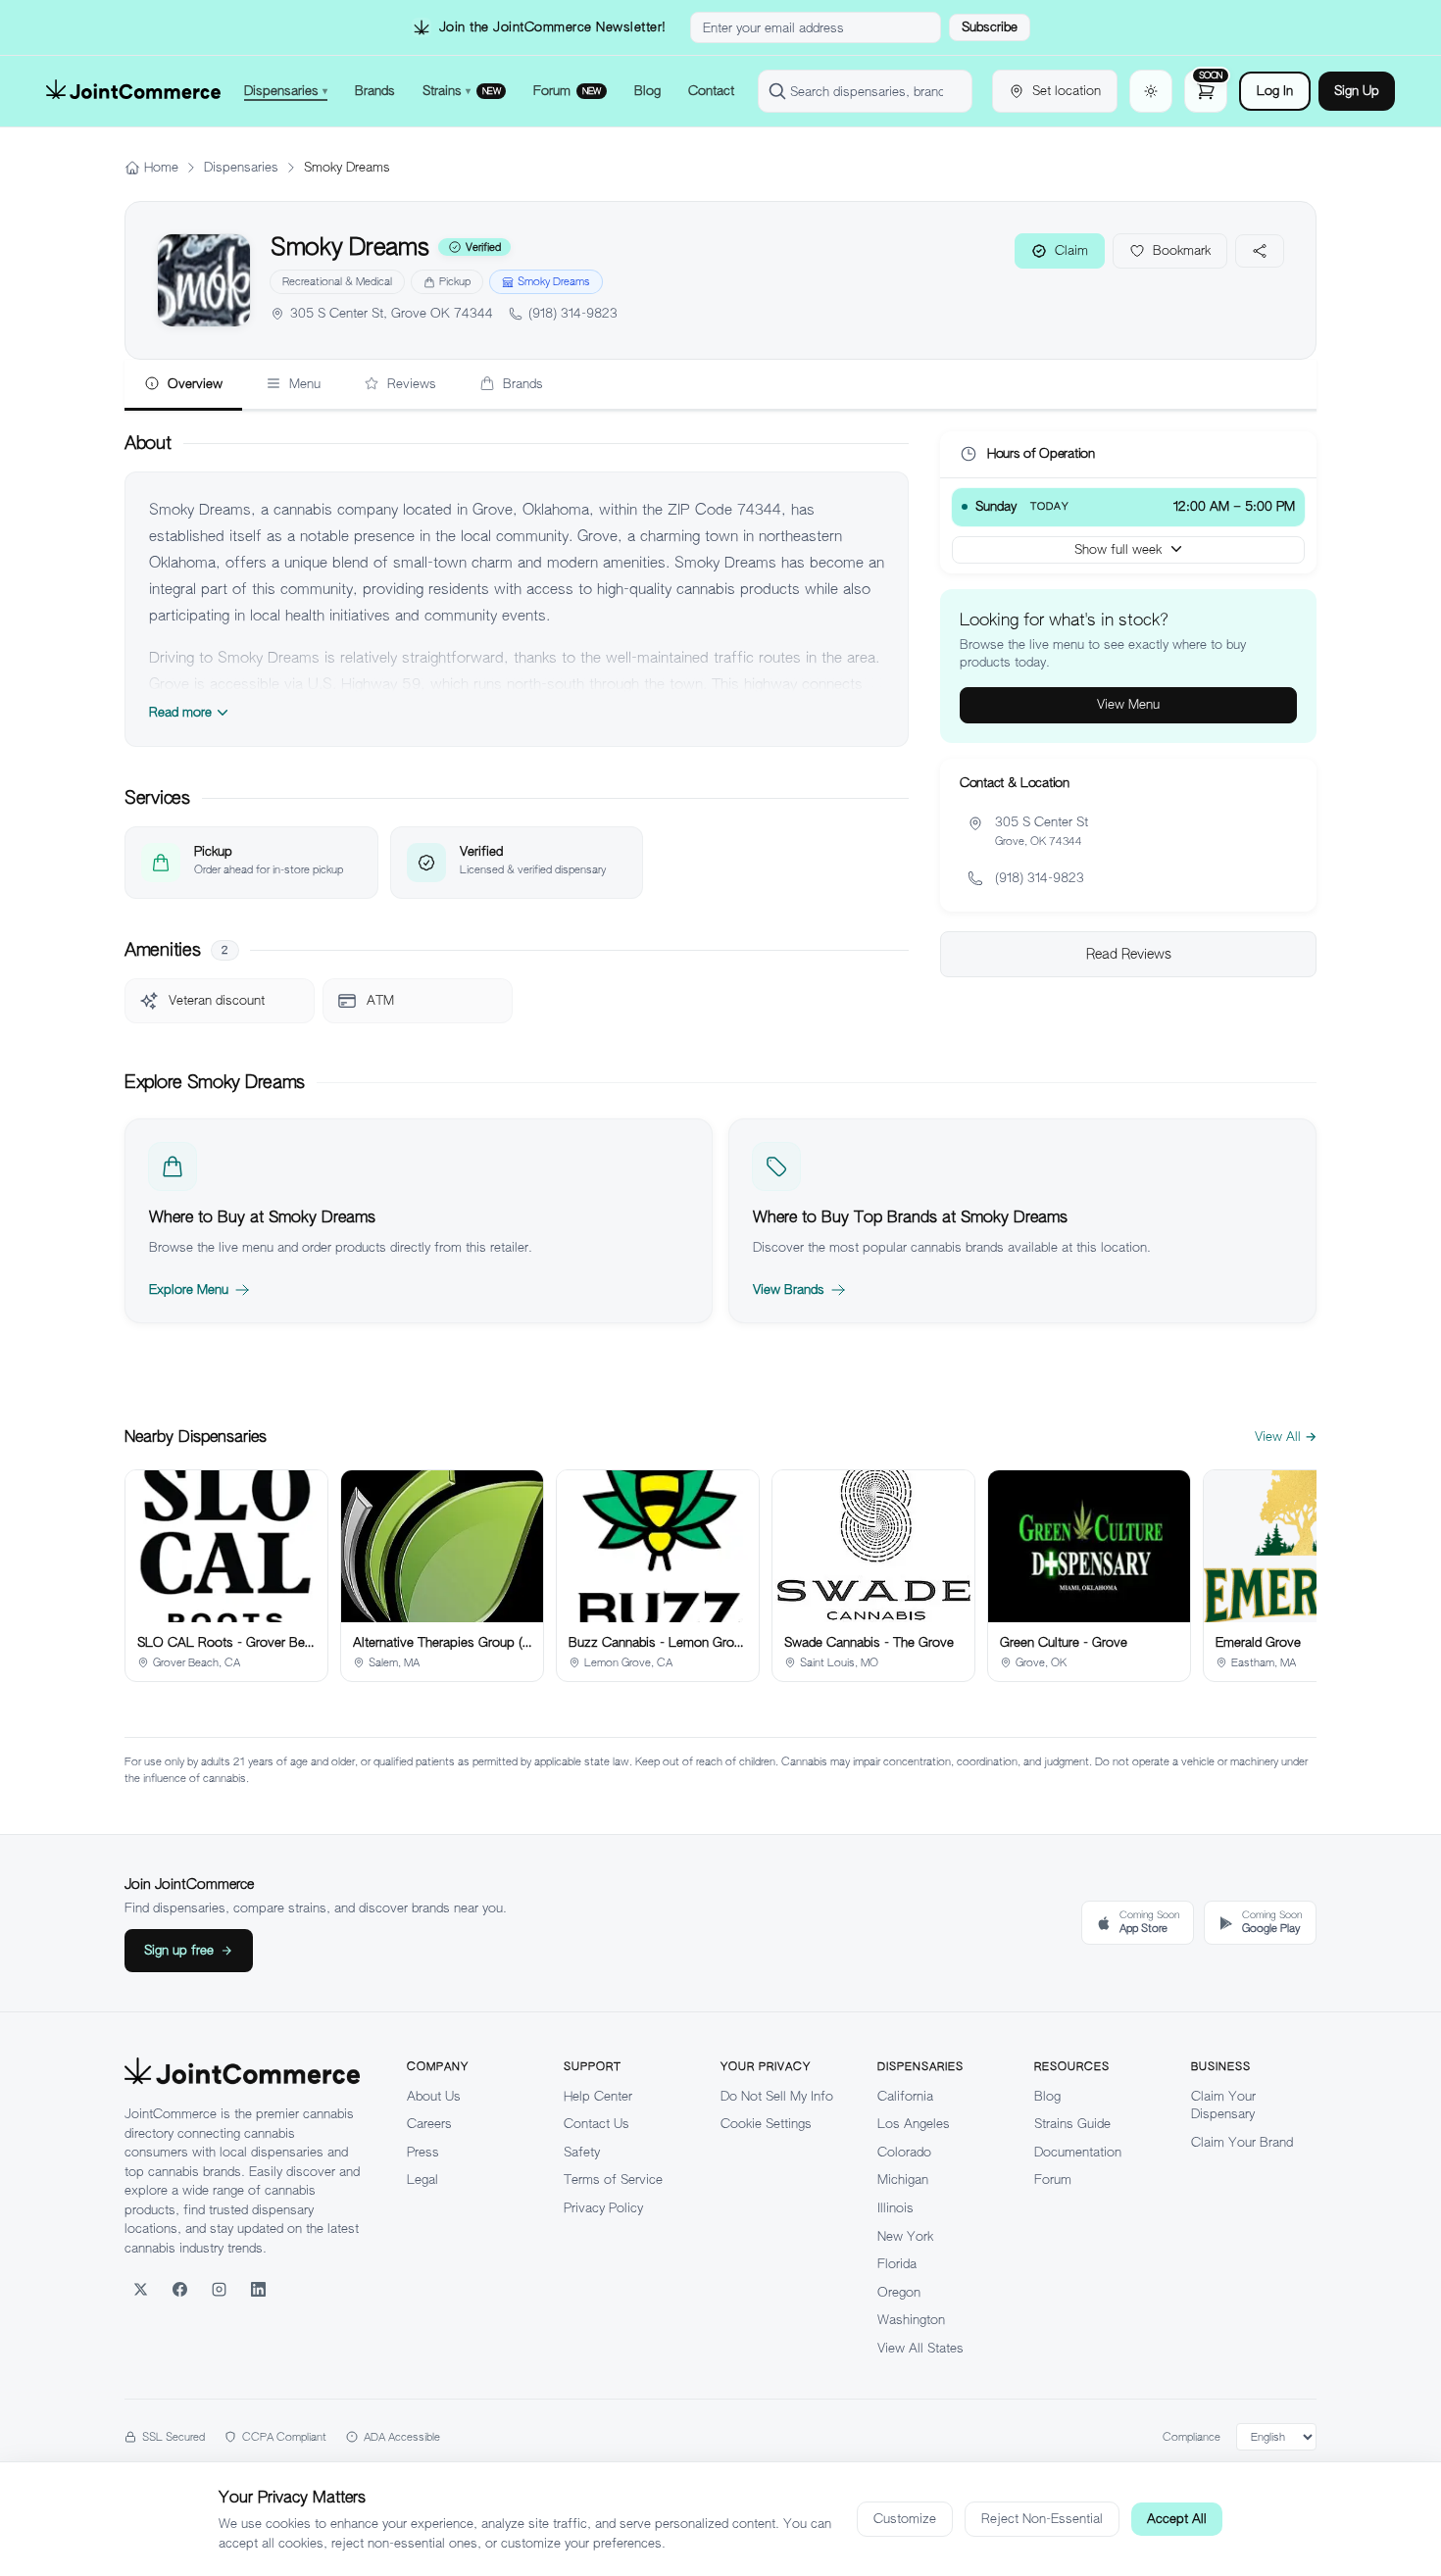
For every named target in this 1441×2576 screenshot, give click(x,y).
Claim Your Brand (1242, 2142)
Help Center (598, 2096)
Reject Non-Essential (1042, 2519)
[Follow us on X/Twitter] (140, 2289)
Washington (911, 2320)
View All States (920, 2348)
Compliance (1192, 2437)
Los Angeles (914, 2124)
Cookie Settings (766, 2124)
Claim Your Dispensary (1223, 2105)
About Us (434, 2096)
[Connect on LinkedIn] (258, 2289)
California (905, 2096)
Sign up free (179, 1950)
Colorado (904, 2152)
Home (161, 167)
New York (905, 2236)
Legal (422, 2180)
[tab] (183, 385)
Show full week (1118, 548)
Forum (1053, 2180)
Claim (1071, 250)
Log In (1275, 91)
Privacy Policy (603, 2208)
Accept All (1177, 2519)
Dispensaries (241, 167)
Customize (905, 2519)
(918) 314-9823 (573, 313)
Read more (180, 712)
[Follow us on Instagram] (219, 2289)
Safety (582, 2152)
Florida (897, 2264)
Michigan (903, 2180)
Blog (1047, 2096)
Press (423, 2152)
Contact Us (596, 2124)
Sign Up (1357, 91)
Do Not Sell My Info (777, 2096)
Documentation (1078, 2152)
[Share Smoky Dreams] (1260, 251)
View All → (1286, 1437)
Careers (429, 2124)
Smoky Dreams (554, 281)
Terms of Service (613, 2180)
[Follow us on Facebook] (179, 2289)
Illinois (895, 2208)
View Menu (1128, 704)
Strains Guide (1072, 2124)
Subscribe (990, 27)
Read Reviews (1129, 954)
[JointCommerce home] (133, 91)
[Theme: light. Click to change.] (1151, 91)
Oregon (899, 2292)
